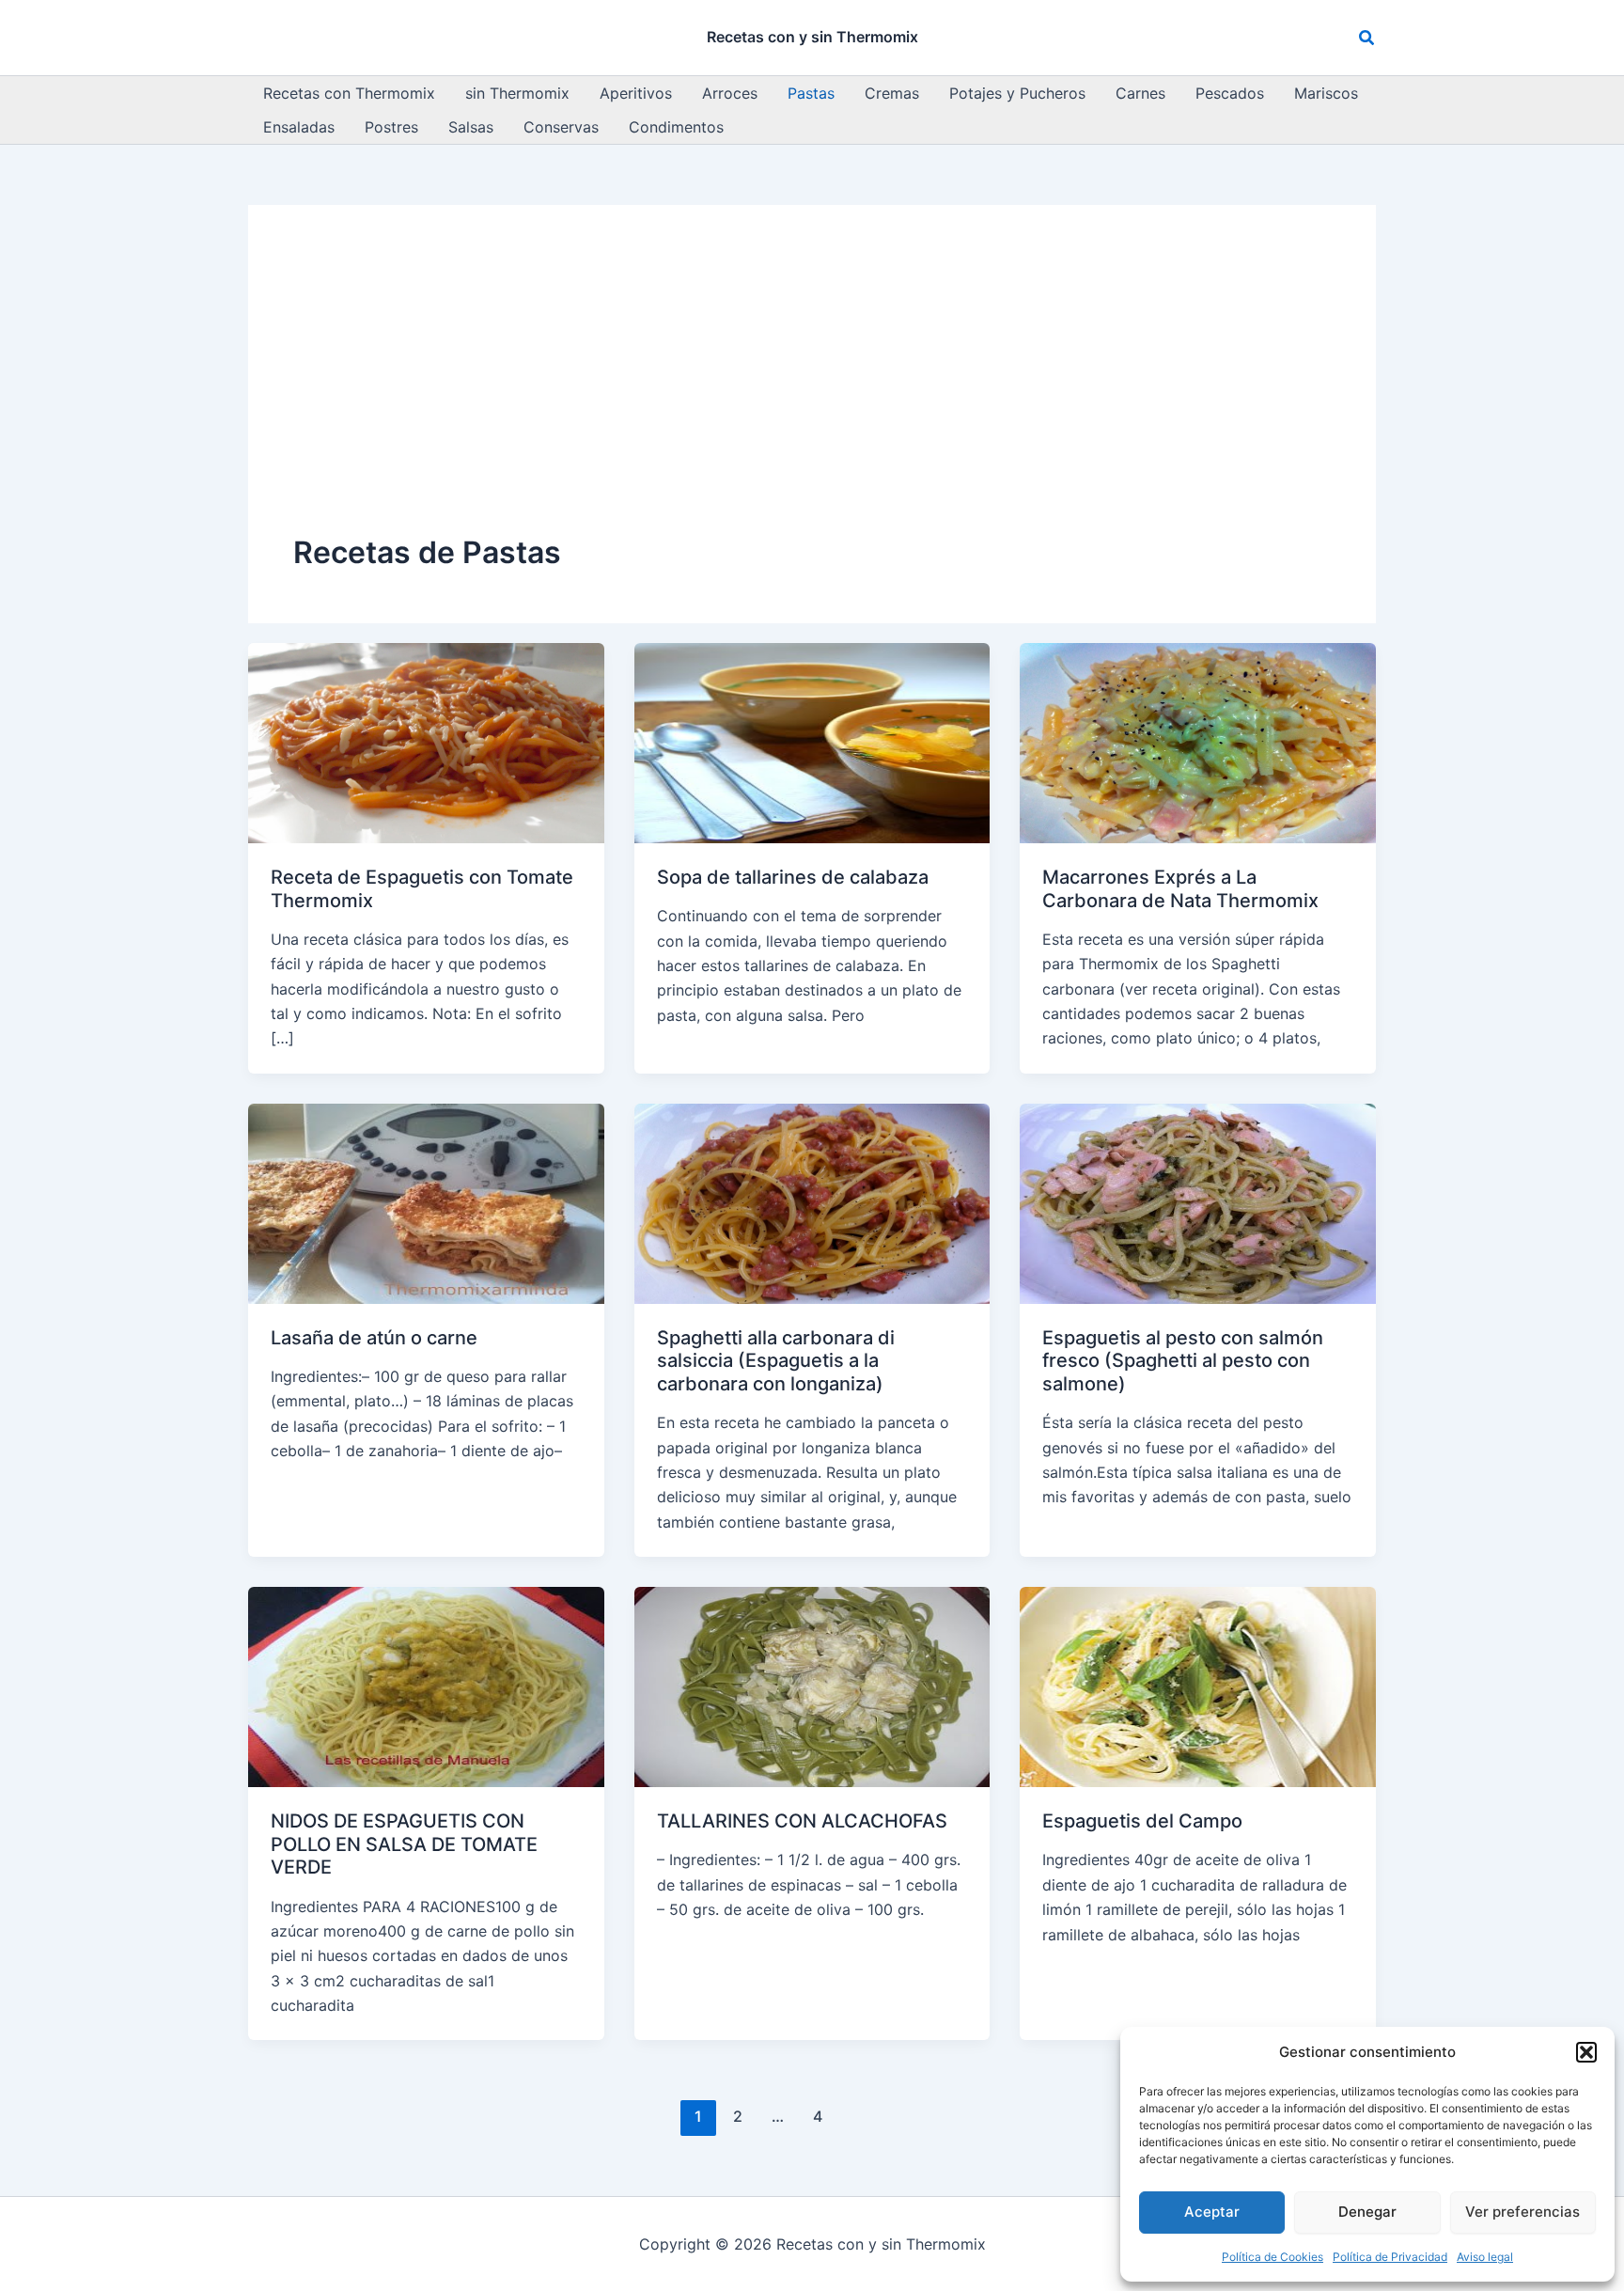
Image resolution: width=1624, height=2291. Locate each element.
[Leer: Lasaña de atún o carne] (426, 1202)
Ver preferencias (1522, 2212)
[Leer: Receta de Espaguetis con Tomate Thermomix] (426, 742)
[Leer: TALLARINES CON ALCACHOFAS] (812, 1686)
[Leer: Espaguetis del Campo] (1198, 1686)
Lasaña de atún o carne (374, 1338)
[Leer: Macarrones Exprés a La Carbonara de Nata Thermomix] (1198, 742)
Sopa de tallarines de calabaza (793, 877)
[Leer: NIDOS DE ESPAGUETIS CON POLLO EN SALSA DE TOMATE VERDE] (426, 1686)
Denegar (1367, 2212)
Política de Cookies (1273, 2257)
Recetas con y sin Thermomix (812, 37)
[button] (1586, 2052)
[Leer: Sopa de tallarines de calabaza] (812, 742)
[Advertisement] (812, 391)
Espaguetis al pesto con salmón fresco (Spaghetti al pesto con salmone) (1183, 1361)
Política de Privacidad (1390, 2257)
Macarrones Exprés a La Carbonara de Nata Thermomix (1180, 889)
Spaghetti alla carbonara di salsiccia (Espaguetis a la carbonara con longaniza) (776, 1361)
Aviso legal (1485, 2257)
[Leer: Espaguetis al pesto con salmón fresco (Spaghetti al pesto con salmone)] (1198, 1202)
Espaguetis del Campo (1142, 1821)
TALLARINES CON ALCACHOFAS (802, 1821)
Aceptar (1212, 2212)
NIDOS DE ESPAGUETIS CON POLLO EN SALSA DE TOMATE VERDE (404, 1844)
